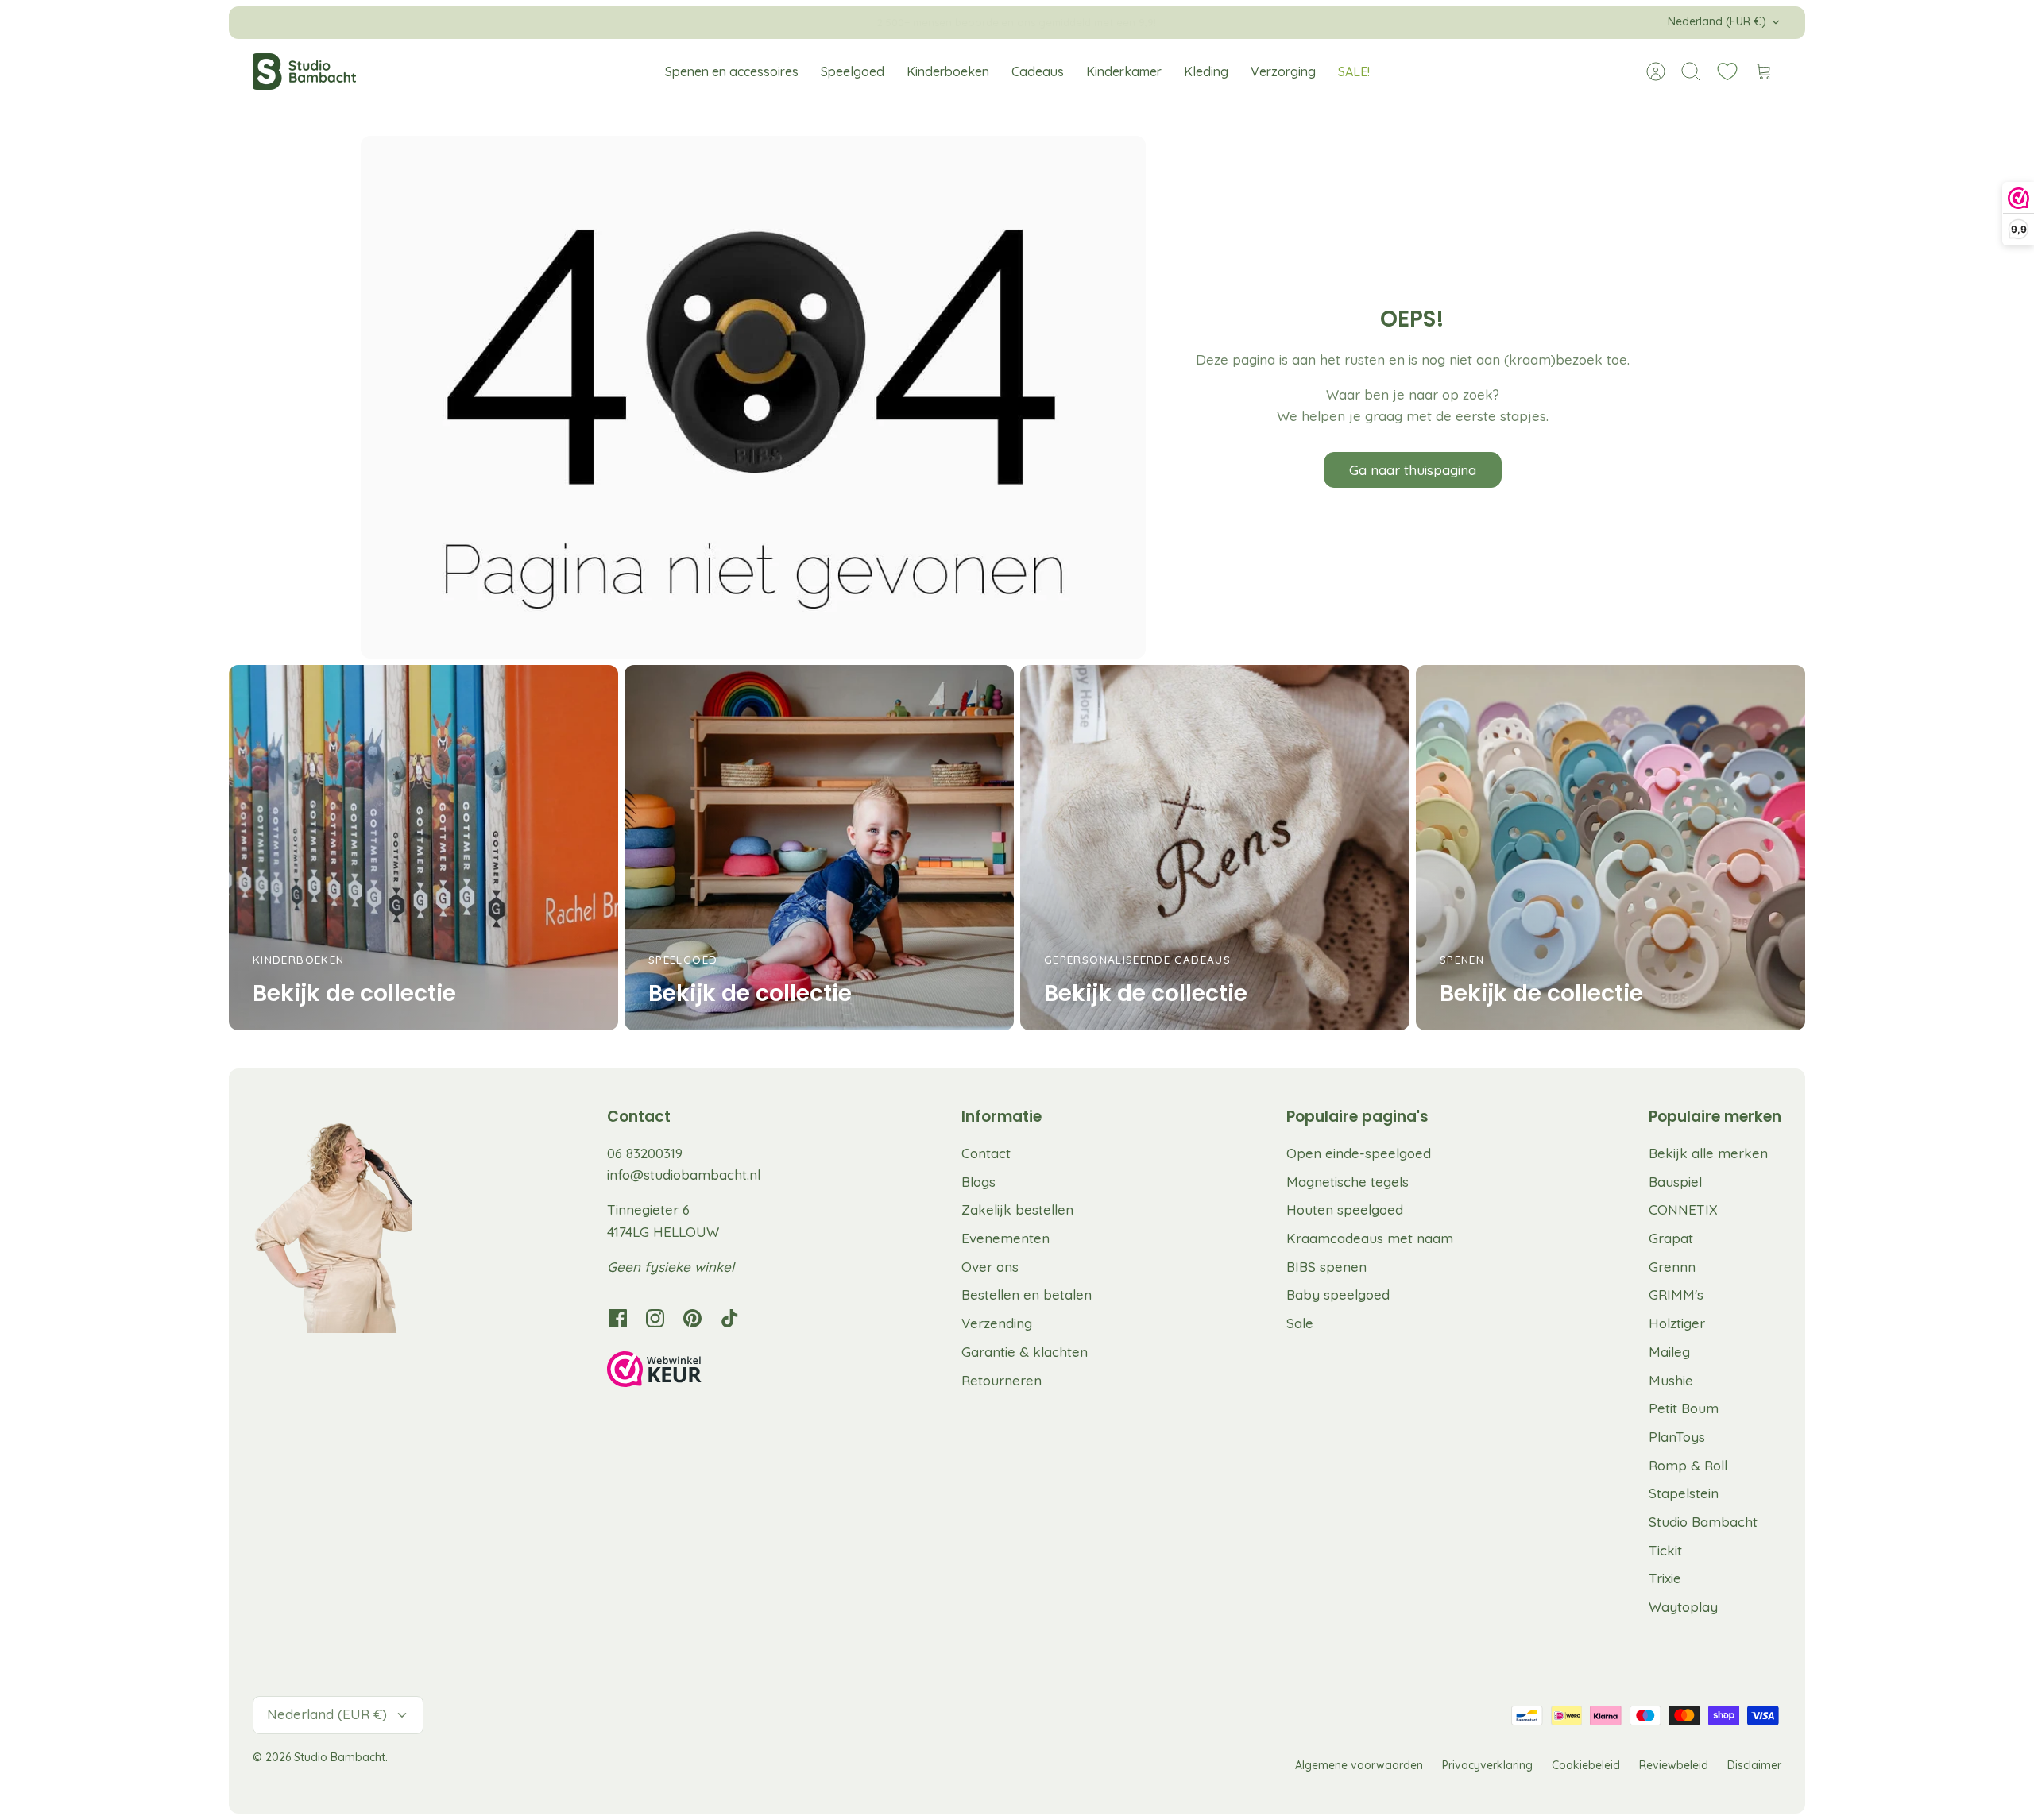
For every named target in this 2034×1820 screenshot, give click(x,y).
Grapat (1671, 1238)
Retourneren (1002, 1380)
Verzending (997, 1323)
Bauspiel (1675, 1182)
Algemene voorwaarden (1359, 1765)
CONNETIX (1683, 1209)
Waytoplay (1683, 1607)
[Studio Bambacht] (304, 71)
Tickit (1665, 1550)
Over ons (990, 1267)
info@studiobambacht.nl (684, 1175)
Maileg (1669, 1352)
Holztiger (1677, 1323)
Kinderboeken (948, 71)
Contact (986, 1153)
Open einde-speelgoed (1359, 1153)
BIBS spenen (1326, 1267)
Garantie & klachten (1025, 1352)
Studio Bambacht (1703, 1522)
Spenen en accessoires (732, 71)
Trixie (1665, 1578)
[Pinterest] (692, 1318)
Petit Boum (1684, 1408)
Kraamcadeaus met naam (1370, 1238)
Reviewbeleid (1674, 1765)
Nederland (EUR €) (1717, 21)
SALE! (1354, 71)
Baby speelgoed (1338, 1294)
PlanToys (1677, 1437)
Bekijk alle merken (1708, 1153)
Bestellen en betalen (1027, 1294)
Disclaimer (1754, 1765)
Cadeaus (1038, 71)
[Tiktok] (730, 1318)
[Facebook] (618, 1318)
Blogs (978, 1182)
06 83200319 (645, 1153)
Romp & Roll (1688, 1465)
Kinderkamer (1124, 71)
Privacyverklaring (1487, 1765)
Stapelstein (1684, 1493)
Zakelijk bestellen (1017, 1209)
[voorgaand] (729, 22)
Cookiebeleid (1586, 1765)
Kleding (1206, 71)
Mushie (1671, 1380)
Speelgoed (853, 71)
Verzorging (1283, 71)
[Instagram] (655, 1318)
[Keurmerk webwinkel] (686, 1372)
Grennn (1672, 1267)
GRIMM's (1676, 1294)
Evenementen (1005, 1238)
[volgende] (1305, 22)
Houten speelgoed (1345, 1209)
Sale (1300, 1323)
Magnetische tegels (1348, 1182)
